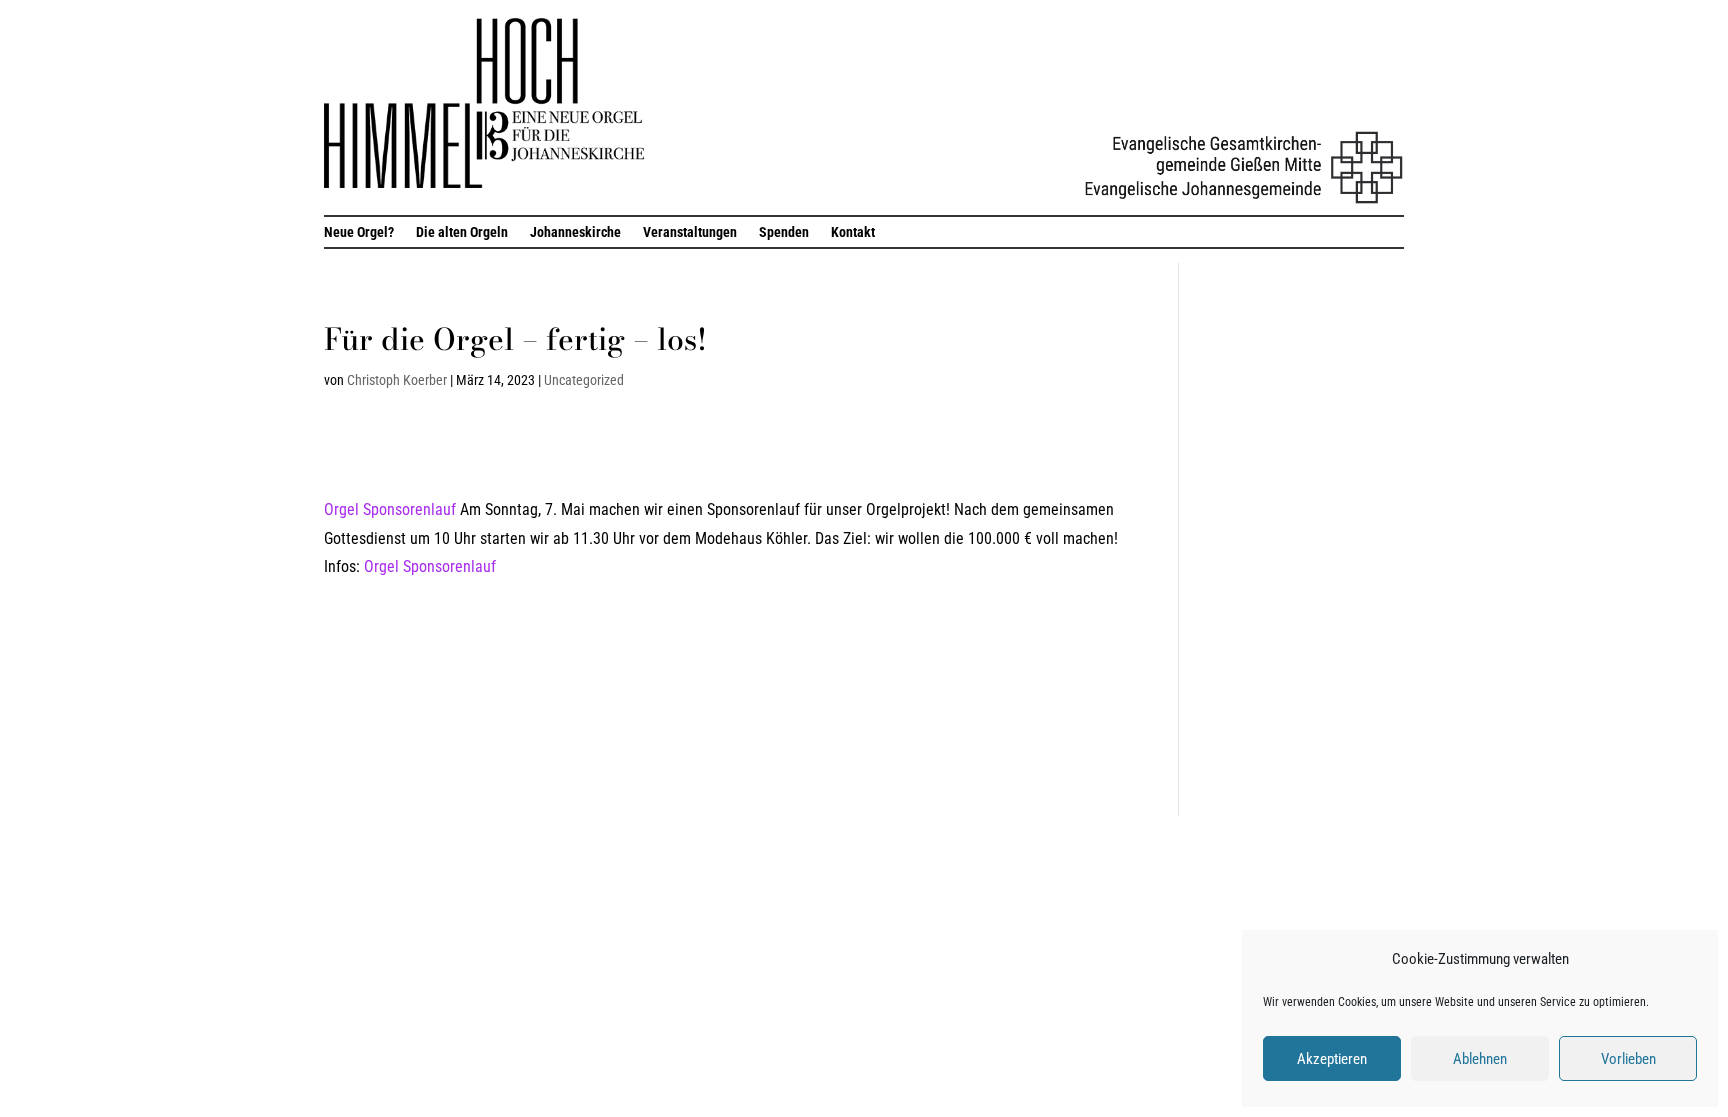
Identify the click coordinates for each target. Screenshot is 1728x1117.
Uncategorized (584, 380)
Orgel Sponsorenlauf (390, 509)
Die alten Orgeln (462, 232)
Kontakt (853, 232)
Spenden (784, 232)
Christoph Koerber (397, 380)
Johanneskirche (575, 232)
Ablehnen (1480, 1059)
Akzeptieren (1332, 1059)
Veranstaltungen (690, 232)
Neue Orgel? (359, 232)
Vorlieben (1628, 1059)
